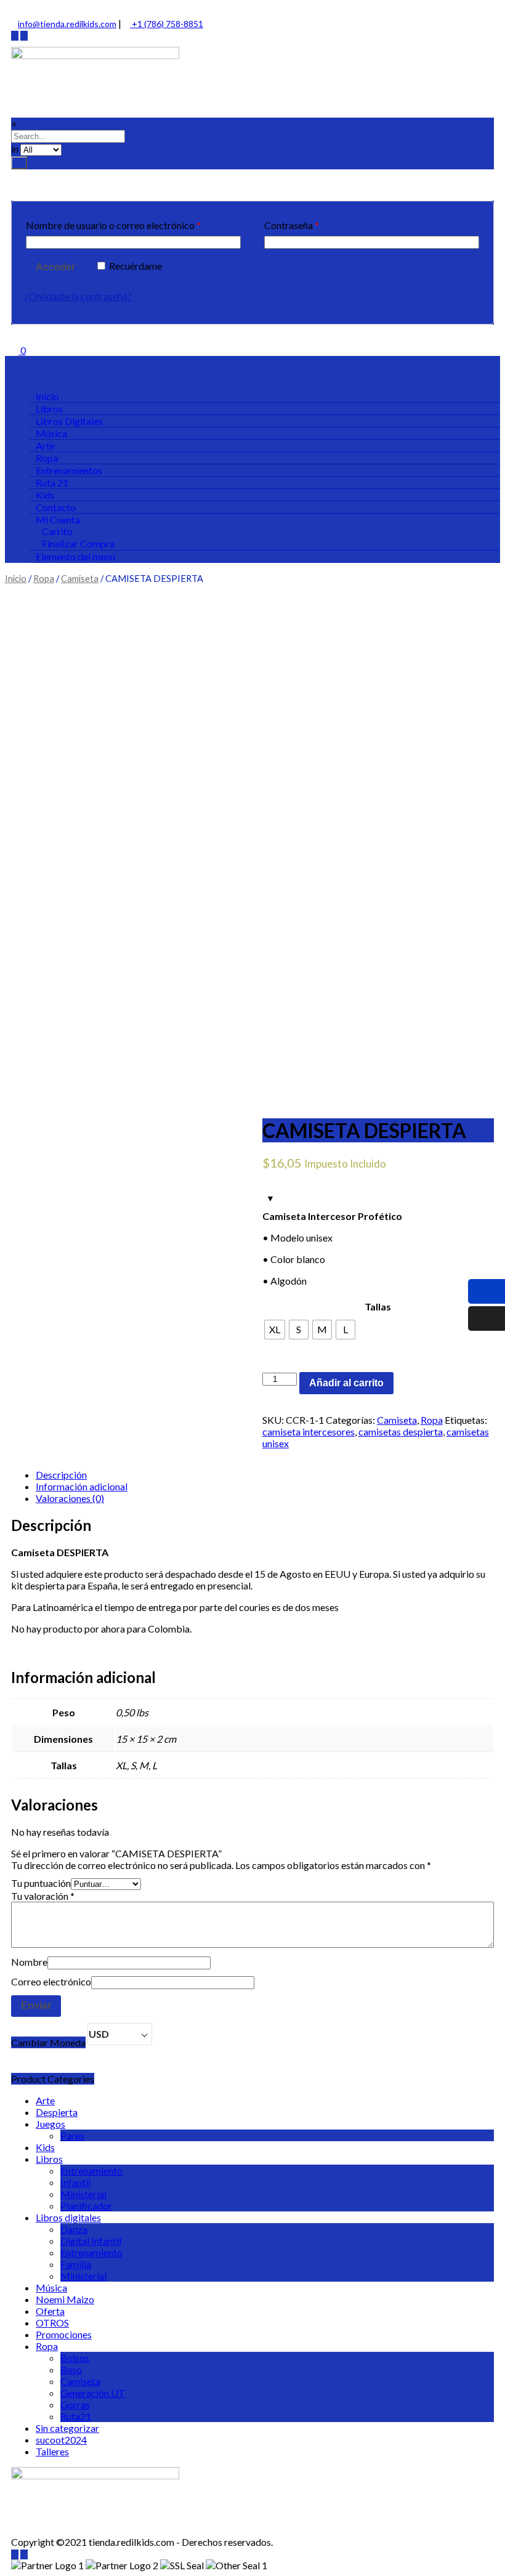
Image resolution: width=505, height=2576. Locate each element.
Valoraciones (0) (70, 1498)
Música (51, 2287)
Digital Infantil (91, 2241)
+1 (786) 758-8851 (167, 24)
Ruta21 (76, 2416)
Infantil (75, 2182)
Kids (45, 2147)
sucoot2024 (61, 2440)
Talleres (52, 2451)
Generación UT (93, 2393)
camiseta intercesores (309, 1431)
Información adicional (82, 1486)
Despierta (57, 2112)
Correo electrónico (51, 1981)
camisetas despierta (401, 1431)
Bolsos (75, 2358)
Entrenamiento (91, 2170)
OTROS (52, 2323)
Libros (49, 2159)
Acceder (55, 267)
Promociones (64, 2334)
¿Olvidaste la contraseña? (78, 296)
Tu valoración (43, 1896)
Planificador (86, 2206)
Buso (71, 2369)
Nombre (29, 1962)
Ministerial (83, 2194)
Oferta (50, 2311)
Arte (45, 2100)
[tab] (265, 1475)
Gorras (75, 2404)
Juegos (50, 2124)
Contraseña (292, 225)
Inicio (16, 578)
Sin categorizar (67, 2428)
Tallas (378, 1306)
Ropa (44, 578)
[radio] (275, 1330)
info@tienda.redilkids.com (67, 24)
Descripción (61, 1475)
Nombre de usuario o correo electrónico (113, 225)
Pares (72, 2135)
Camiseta (80, 578)
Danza (74, 2229)
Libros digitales (68, 2217)
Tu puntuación (41, 1883)
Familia (76, 2264)
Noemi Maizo (65, 2299)
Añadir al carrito (346, 1383)
